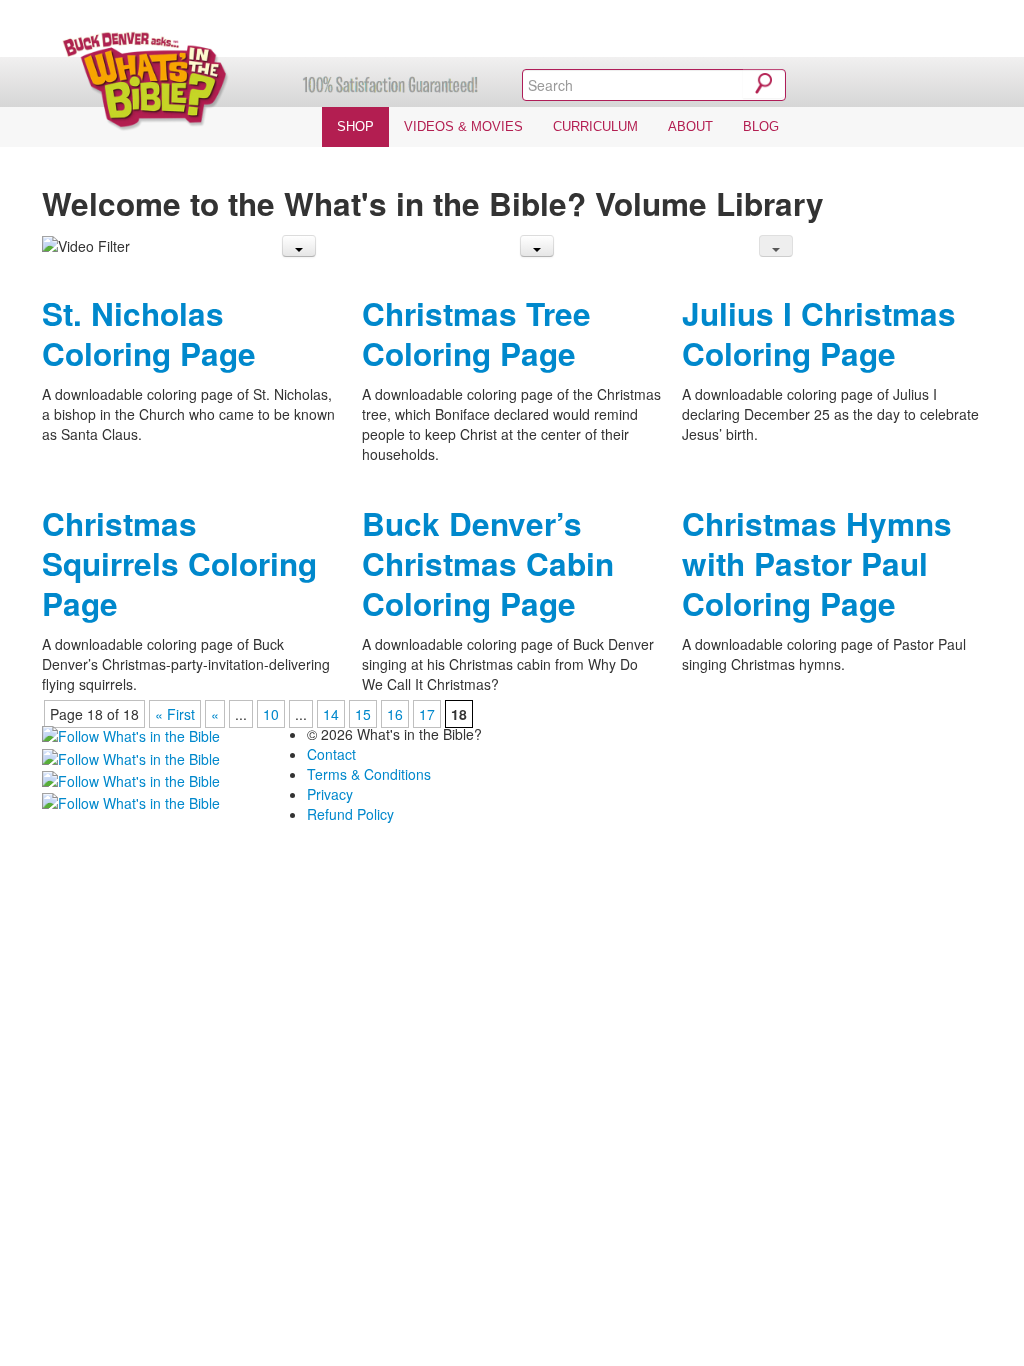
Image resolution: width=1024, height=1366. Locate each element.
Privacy (330, 794)
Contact (331, 754)
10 (271, 714)
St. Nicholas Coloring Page (149, 333)
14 (331, 714)
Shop (355, 126)
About (690, 126)
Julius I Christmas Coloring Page (819, 333)
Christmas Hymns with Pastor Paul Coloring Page (817, 563)
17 (427, 714)
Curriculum (595, 126)
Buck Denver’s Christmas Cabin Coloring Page (488, 563)
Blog (761, 126)
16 (395, 714)
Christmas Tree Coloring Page (476, 333)
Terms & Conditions (369, 774)
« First (175, 714)
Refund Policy (350, 814)
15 (363, 714)
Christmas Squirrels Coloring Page (179, 563)
